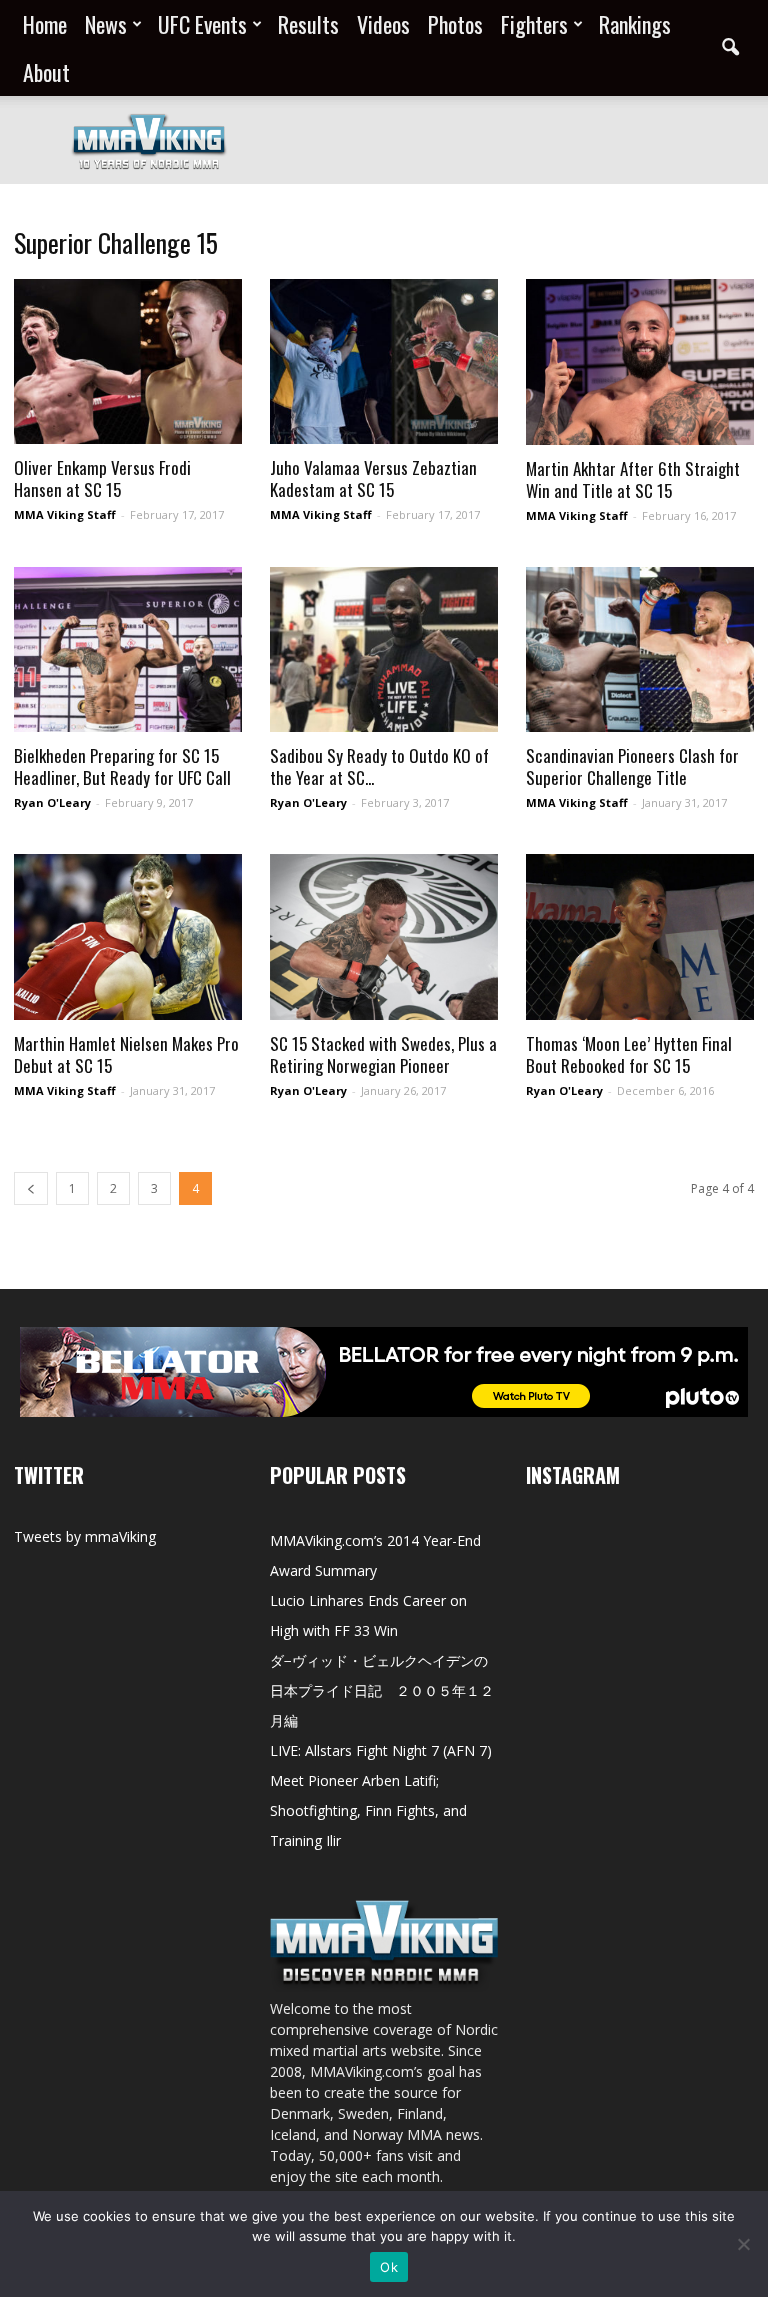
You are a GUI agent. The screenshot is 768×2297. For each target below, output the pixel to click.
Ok (389, 2267)
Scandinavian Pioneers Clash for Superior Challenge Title (632, 766)
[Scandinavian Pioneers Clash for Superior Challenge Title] (640, 649)
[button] (730, 48)
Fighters (534, 24)
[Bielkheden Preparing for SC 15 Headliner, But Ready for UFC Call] (128, 649)
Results (308, 24)
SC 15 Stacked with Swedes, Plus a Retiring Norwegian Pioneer (383, 1054)
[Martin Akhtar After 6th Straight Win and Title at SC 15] (640, 362)
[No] (743, 2244)
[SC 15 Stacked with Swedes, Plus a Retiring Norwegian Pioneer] (384, 937)
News (106, 24)
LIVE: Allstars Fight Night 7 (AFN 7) (381, 1750)
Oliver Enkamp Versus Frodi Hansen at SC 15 (102, 478)
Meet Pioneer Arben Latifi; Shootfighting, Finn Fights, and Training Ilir (368, 1810)
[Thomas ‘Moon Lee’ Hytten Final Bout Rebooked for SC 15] (640, 937)
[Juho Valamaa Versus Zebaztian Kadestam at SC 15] (384, 361)
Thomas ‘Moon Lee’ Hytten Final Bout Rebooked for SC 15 (629, 1054)
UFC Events (202, 24)
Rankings (635, 24)
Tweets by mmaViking (85, 1536)
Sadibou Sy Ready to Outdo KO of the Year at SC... (379, 766)
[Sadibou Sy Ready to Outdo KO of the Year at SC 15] (384, 649)
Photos (455, 24)
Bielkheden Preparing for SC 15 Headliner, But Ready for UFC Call (122, 766)
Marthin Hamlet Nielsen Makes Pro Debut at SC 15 (126, 1054)
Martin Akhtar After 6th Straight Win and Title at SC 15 (633, 479)
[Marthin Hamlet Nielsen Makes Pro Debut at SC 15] (128, 937)
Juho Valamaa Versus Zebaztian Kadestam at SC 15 (373, 478)
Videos (383, 24)
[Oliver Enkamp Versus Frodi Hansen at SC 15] (128, 361)
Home (45, 24)
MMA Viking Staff (65, 514)
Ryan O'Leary (52, 802)
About (46, 72)
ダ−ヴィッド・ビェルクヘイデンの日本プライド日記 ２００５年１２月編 (382, 1690)
